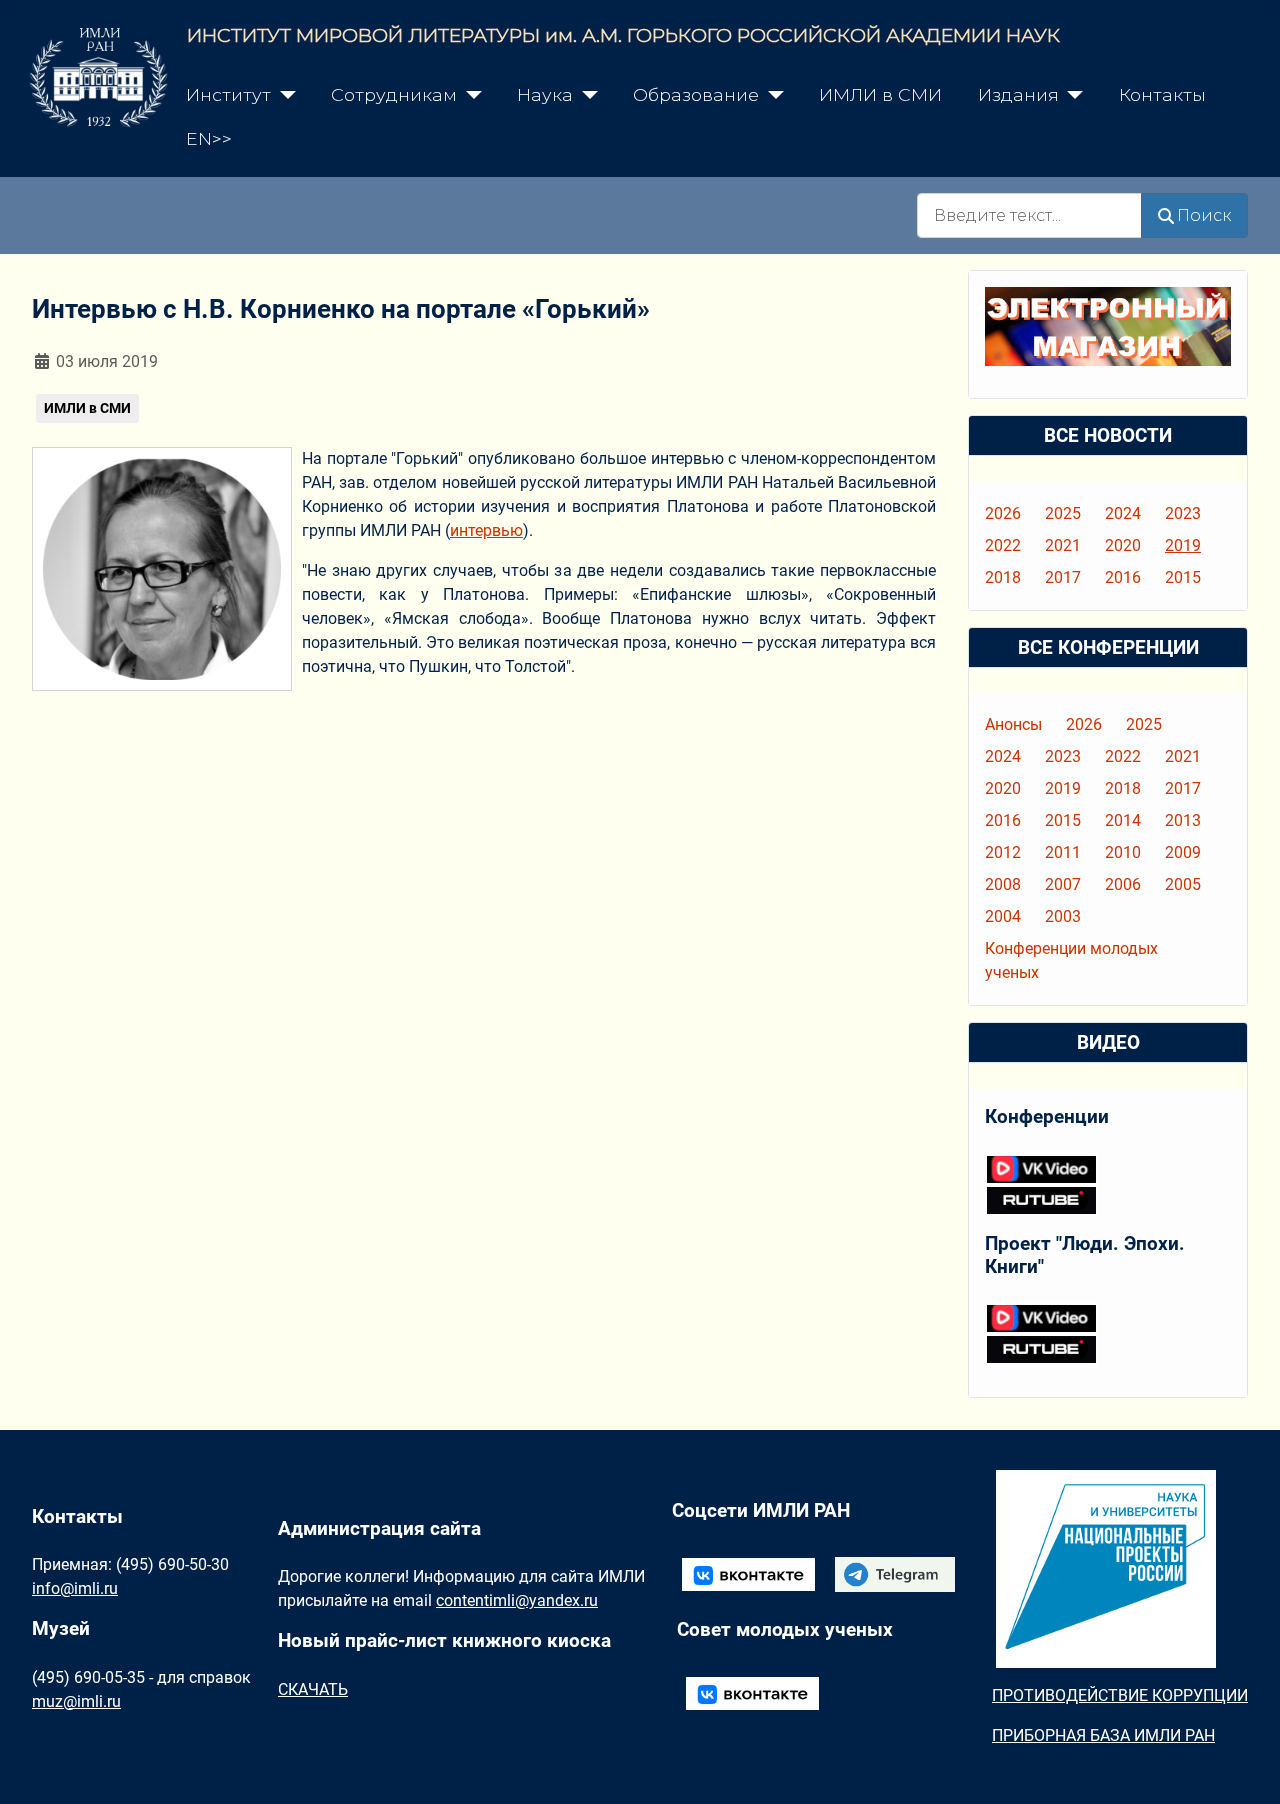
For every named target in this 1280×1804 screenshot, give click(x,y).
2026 (1003, 513)
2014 (1123, 820)
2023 (1183, 513)
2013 (1183, 820)
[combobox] (1029, 215)
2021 (1063, 545)
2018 (1003, 577)
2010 (1123, 852)
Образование (696, 94)
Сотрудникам (394, 94)
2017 (1063, 577)
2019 (1183, 545)
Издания (1018, 94)
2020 (1123, 545)
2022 (1003, 545)
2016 (1123, 577)
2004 (1003, 916)
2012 (1003, 852)
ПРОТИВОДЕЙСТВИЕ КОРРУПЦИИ (1120, 1695)
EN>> (209, 138)
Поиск (1204, 215)
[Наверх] (1245, 1767)
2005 (1183, 884)
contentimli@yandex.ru (517, 1600)
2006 (1123, 884)
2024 (1123, 513)
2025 (1063, 513)
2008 (1003, 884)
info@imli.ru (75, 1588)
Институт (228, 94)
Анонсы (1013, 724)
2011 (1063, 852)
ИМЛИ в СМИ (880, 94)
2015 (1183, 577)
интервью (486, 530)
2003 (1063, 916)
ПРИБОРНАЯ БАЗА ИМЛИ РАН (1103, 1735)
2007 (1063, 884)
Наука (545, 94)
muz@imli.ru (76, 1701)
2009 (1183, 852)
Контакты (1162, 94)
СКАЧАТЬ (313, 1689)
